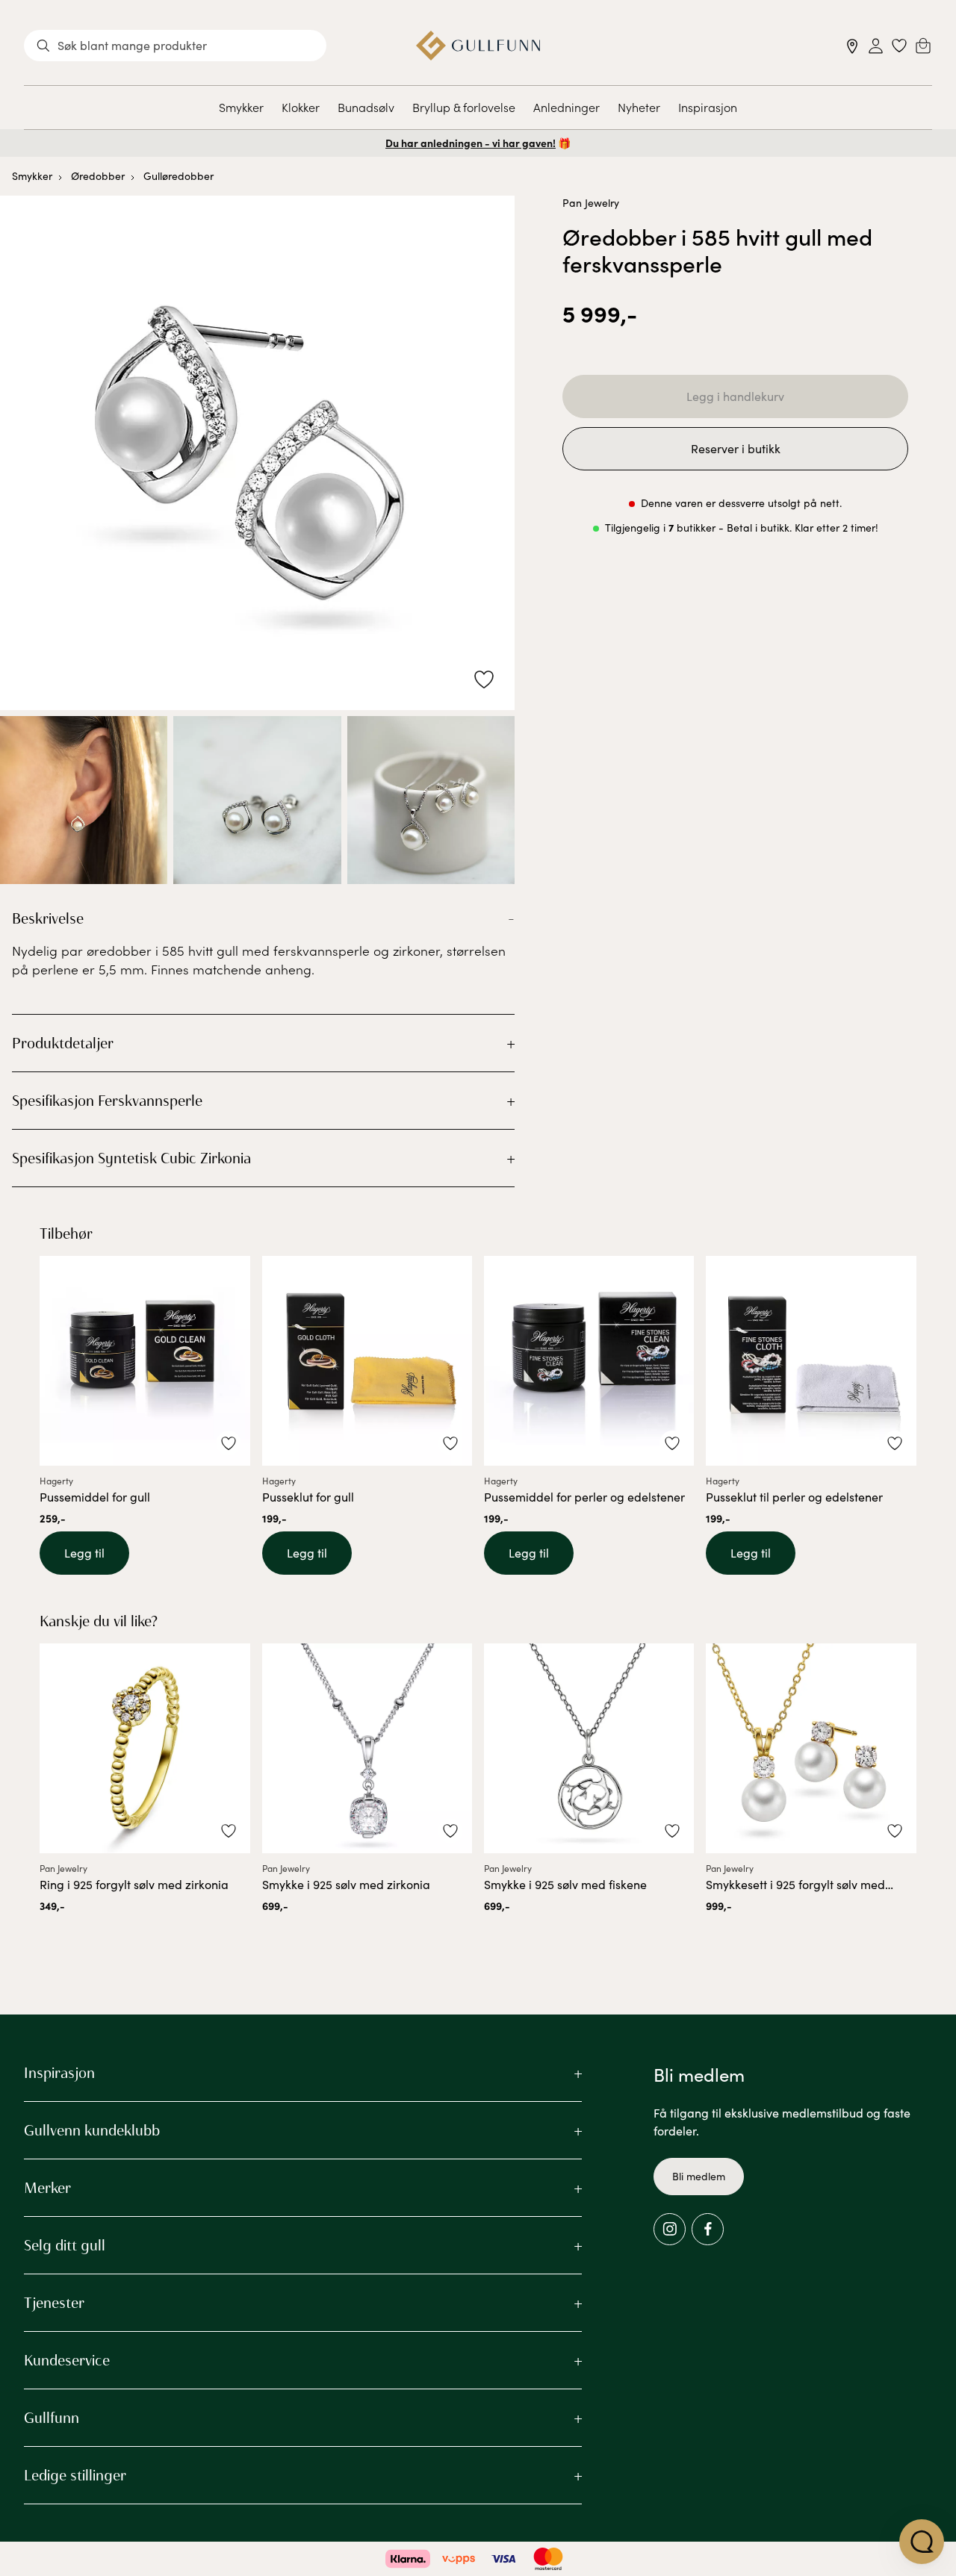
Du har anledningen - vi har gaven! (471, 143)
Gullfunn (52, 2418)
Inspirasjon (708, 107)
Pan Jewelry (591, 203)
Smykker (241, 107)
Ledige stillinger (75, 2475)
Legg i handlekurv (735, 396)
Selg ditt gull (65, 2245)
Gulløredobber (179, 176)
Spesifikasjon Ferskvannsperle (107, 1101)
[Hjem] (478, 46)
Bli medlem (699, 2176)
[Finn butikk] (853, 46)
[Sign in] (876, 46)
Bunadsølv (366, 107)
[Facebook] (708, 2229)
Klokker (301, 107)
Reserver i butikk (736, 448)
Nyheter (639, 107)
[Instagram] (670, 2229)
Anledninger (567, 107)
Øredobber (98, 176)
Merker (47, 2188)
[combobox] (175, 46)
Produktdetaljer (63, 1043)
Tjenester (54, 2303)
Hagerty (56, 1481)
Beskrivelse (48, 918)
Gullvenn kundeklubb (92, 2130)
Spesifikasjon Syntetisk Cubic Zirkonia (131, 1158)
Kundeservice (67, 2360)
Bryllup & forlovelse (464, 107)
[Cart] (923, 46)
